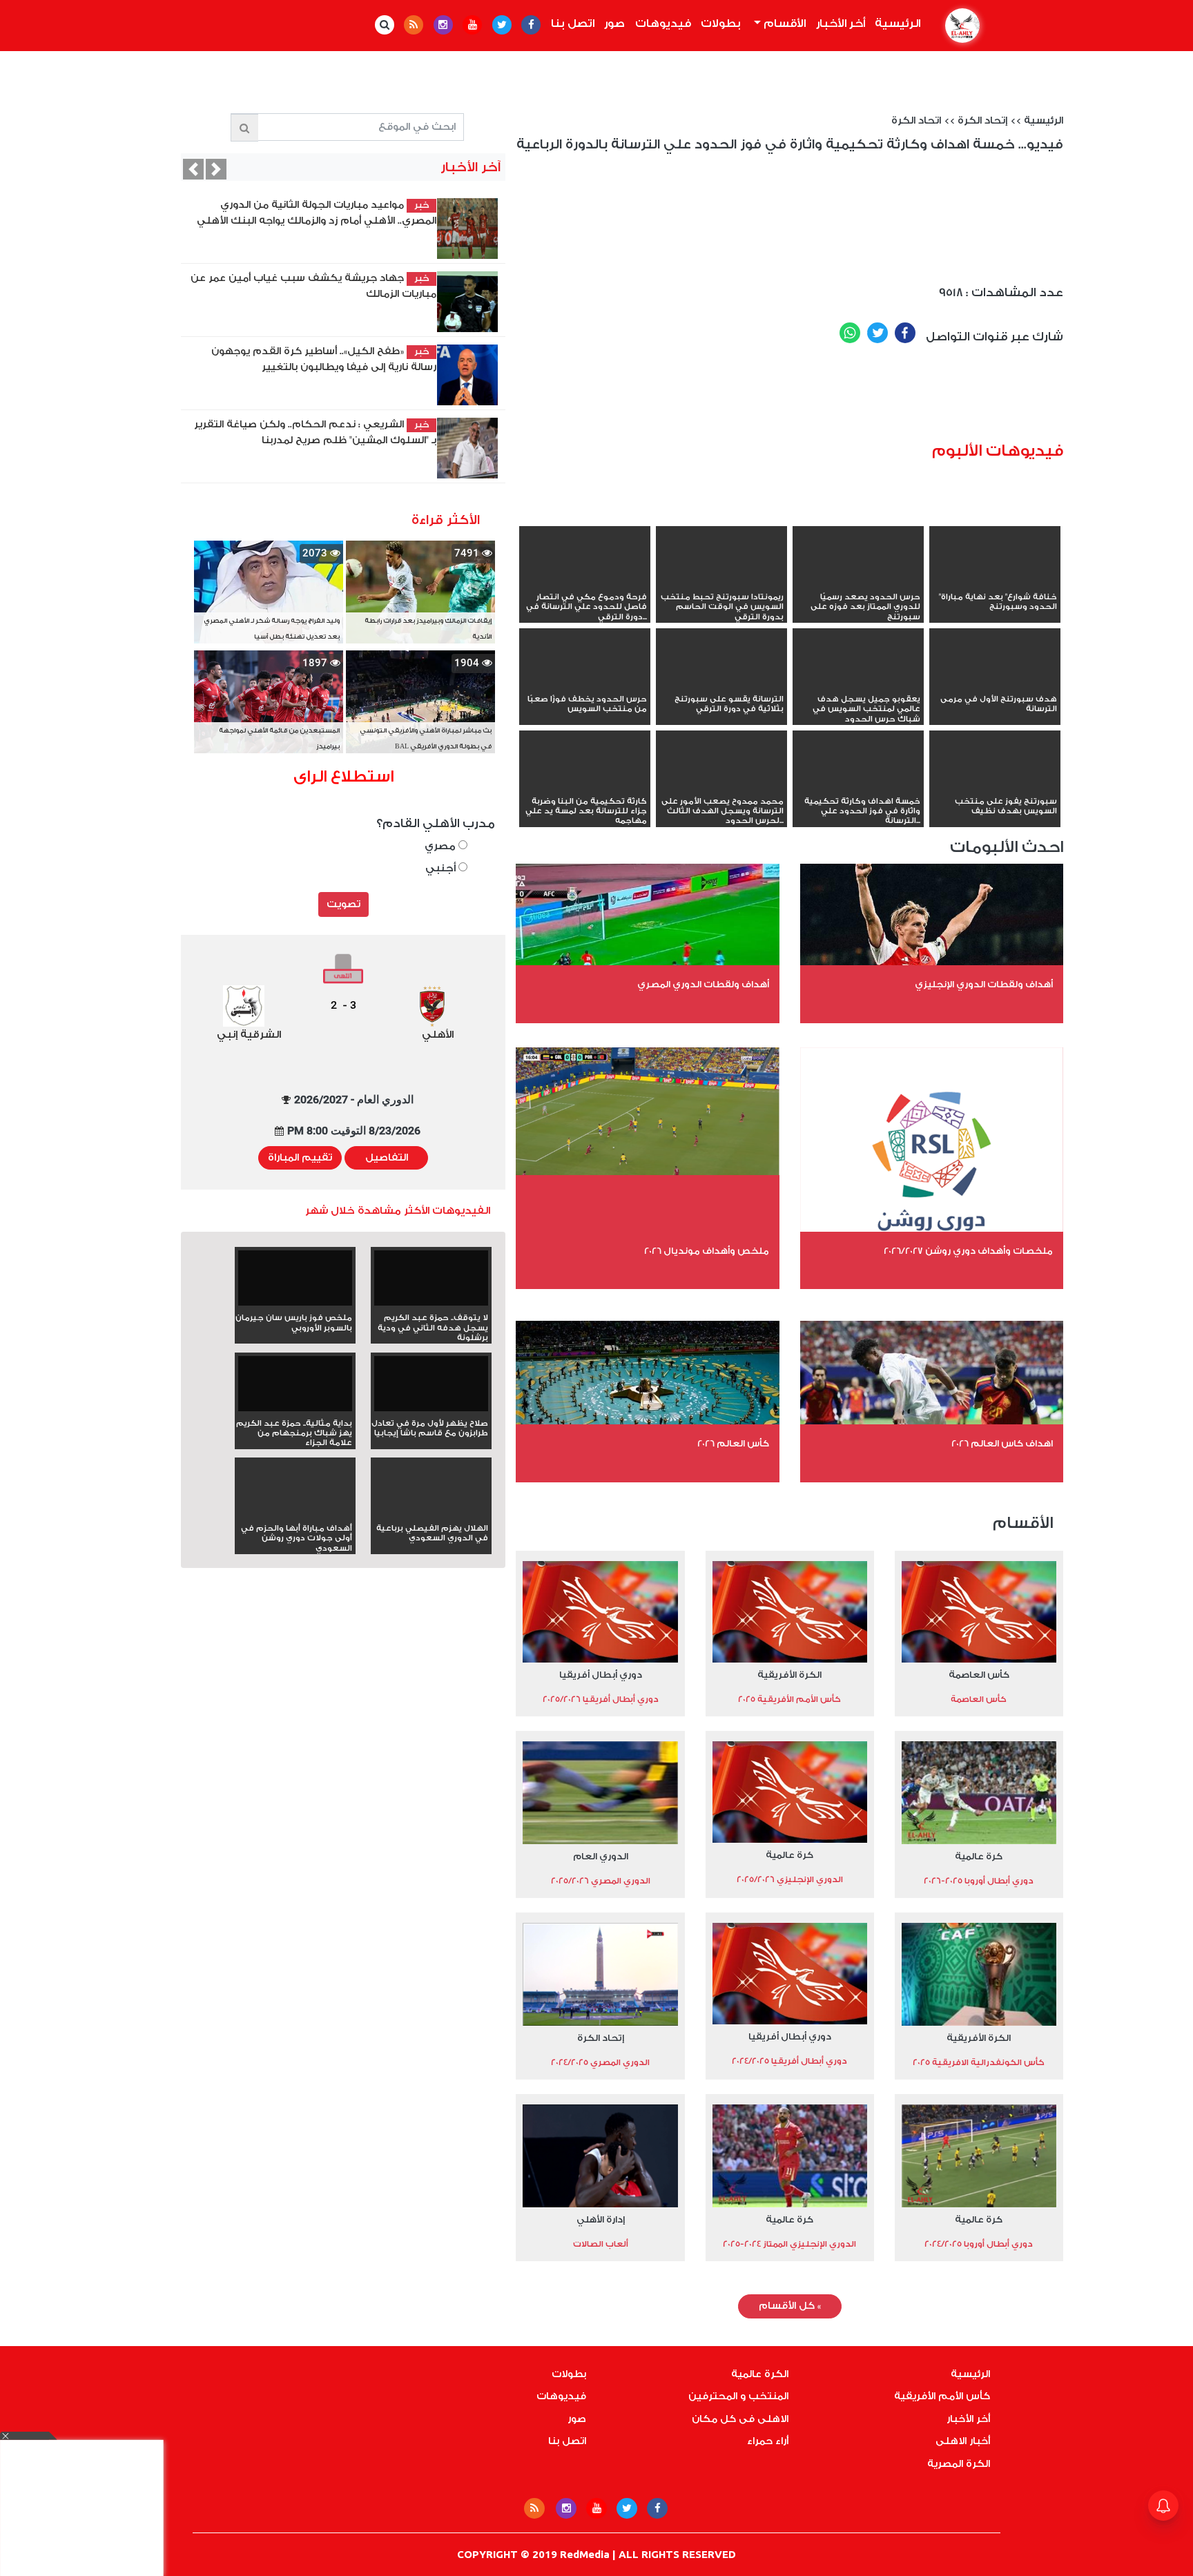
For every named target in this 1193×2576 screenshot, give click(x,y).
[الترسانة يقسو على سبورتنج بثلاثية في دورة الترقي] (721, 684)
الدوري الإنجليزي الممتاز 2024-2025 (789, 2244)
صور (614, 23)
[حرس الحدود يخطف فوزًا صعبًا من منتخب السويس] (585, 684)
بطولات (721, 23)
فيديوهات (663, 23)
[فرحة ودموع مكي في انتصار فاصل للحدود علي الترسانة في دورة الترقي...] (585, 582)
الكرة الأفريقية (789, 1675)
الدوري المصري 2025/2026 (601, 1881)
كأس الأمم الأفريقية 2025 (789, 1699)
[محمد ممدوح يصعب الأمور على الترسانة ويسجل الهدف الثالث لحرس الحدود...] (721, 786)
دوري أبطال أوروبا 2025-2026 (979, 1881)
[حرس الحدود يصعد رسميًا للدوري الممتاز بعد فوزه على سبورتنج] (858, 582)
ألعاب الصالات (601, 2244)
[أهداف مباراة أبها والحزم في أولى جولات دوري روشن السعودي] (295, 1513)
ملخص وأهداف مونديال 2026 (707, 1251)
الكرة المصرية (959, 2464)
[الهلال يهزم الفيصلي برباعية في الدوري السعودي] (431, 1513)
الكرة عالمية (760, 2374)
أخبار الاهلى (963, 2441)
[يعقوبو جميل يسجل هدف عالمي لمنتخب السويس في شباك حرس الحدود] (858, 684)
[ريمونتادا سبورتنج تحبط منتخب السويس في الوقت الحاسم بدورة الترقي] (721, 582)
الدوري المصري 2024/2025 (600, 2062)
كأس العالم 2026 (733, 1443)
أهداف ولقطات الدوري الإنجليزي (984, 984)
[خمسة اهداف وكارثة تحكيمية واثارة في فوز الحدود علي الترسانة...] (858, 786)
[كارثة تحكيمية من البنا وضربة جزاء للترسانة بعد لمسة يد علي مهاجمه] (585, 786)
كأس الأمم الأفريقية (942, 2396)
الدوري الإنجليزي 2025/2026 (790, 1879)
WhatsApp (850, 333)
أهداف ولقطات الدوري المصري (703, 984)
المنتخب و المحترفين (738, 2396)
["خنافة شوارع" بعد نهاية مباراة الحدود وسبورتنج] (995, 582)
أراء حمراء (768, 2441)
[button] (193, 169)
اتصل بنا (573, 23)
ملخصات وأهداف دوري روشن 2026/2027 (968, 1251)
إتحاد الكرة (982, 121)
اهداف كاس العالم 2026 (1002, 1443)
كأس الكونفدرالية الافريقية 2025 (979, 2062)
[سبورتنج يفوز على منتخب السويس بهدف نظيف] (995, 786)
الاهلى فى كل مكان (740, 2419)
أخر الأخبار (841, 23)
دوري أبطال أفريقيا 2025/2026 (601, 1699)
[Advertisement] (812, 398)
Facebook (905, 333)
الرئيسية (895, 23)
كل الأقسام (790, 2306)
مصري (442, 846)
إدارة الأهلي (601, 2219)
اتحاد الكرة (916, 121)
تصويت (343, 904)
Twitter (877, 333)
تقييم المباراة (300, 1158)
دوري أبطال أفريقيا (601, 1675)
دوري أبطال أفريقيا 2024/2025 (789, 2061)
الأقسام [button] (783, 23)
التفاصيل (387, 1158)
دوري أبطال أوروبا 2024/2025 (979, 2244)
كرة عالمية (979, 1856)
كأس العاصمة (979, 1675)
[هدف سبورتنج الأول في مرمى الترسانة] (995, 684)
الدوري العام (601, 1856)
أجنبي (442, 868)
